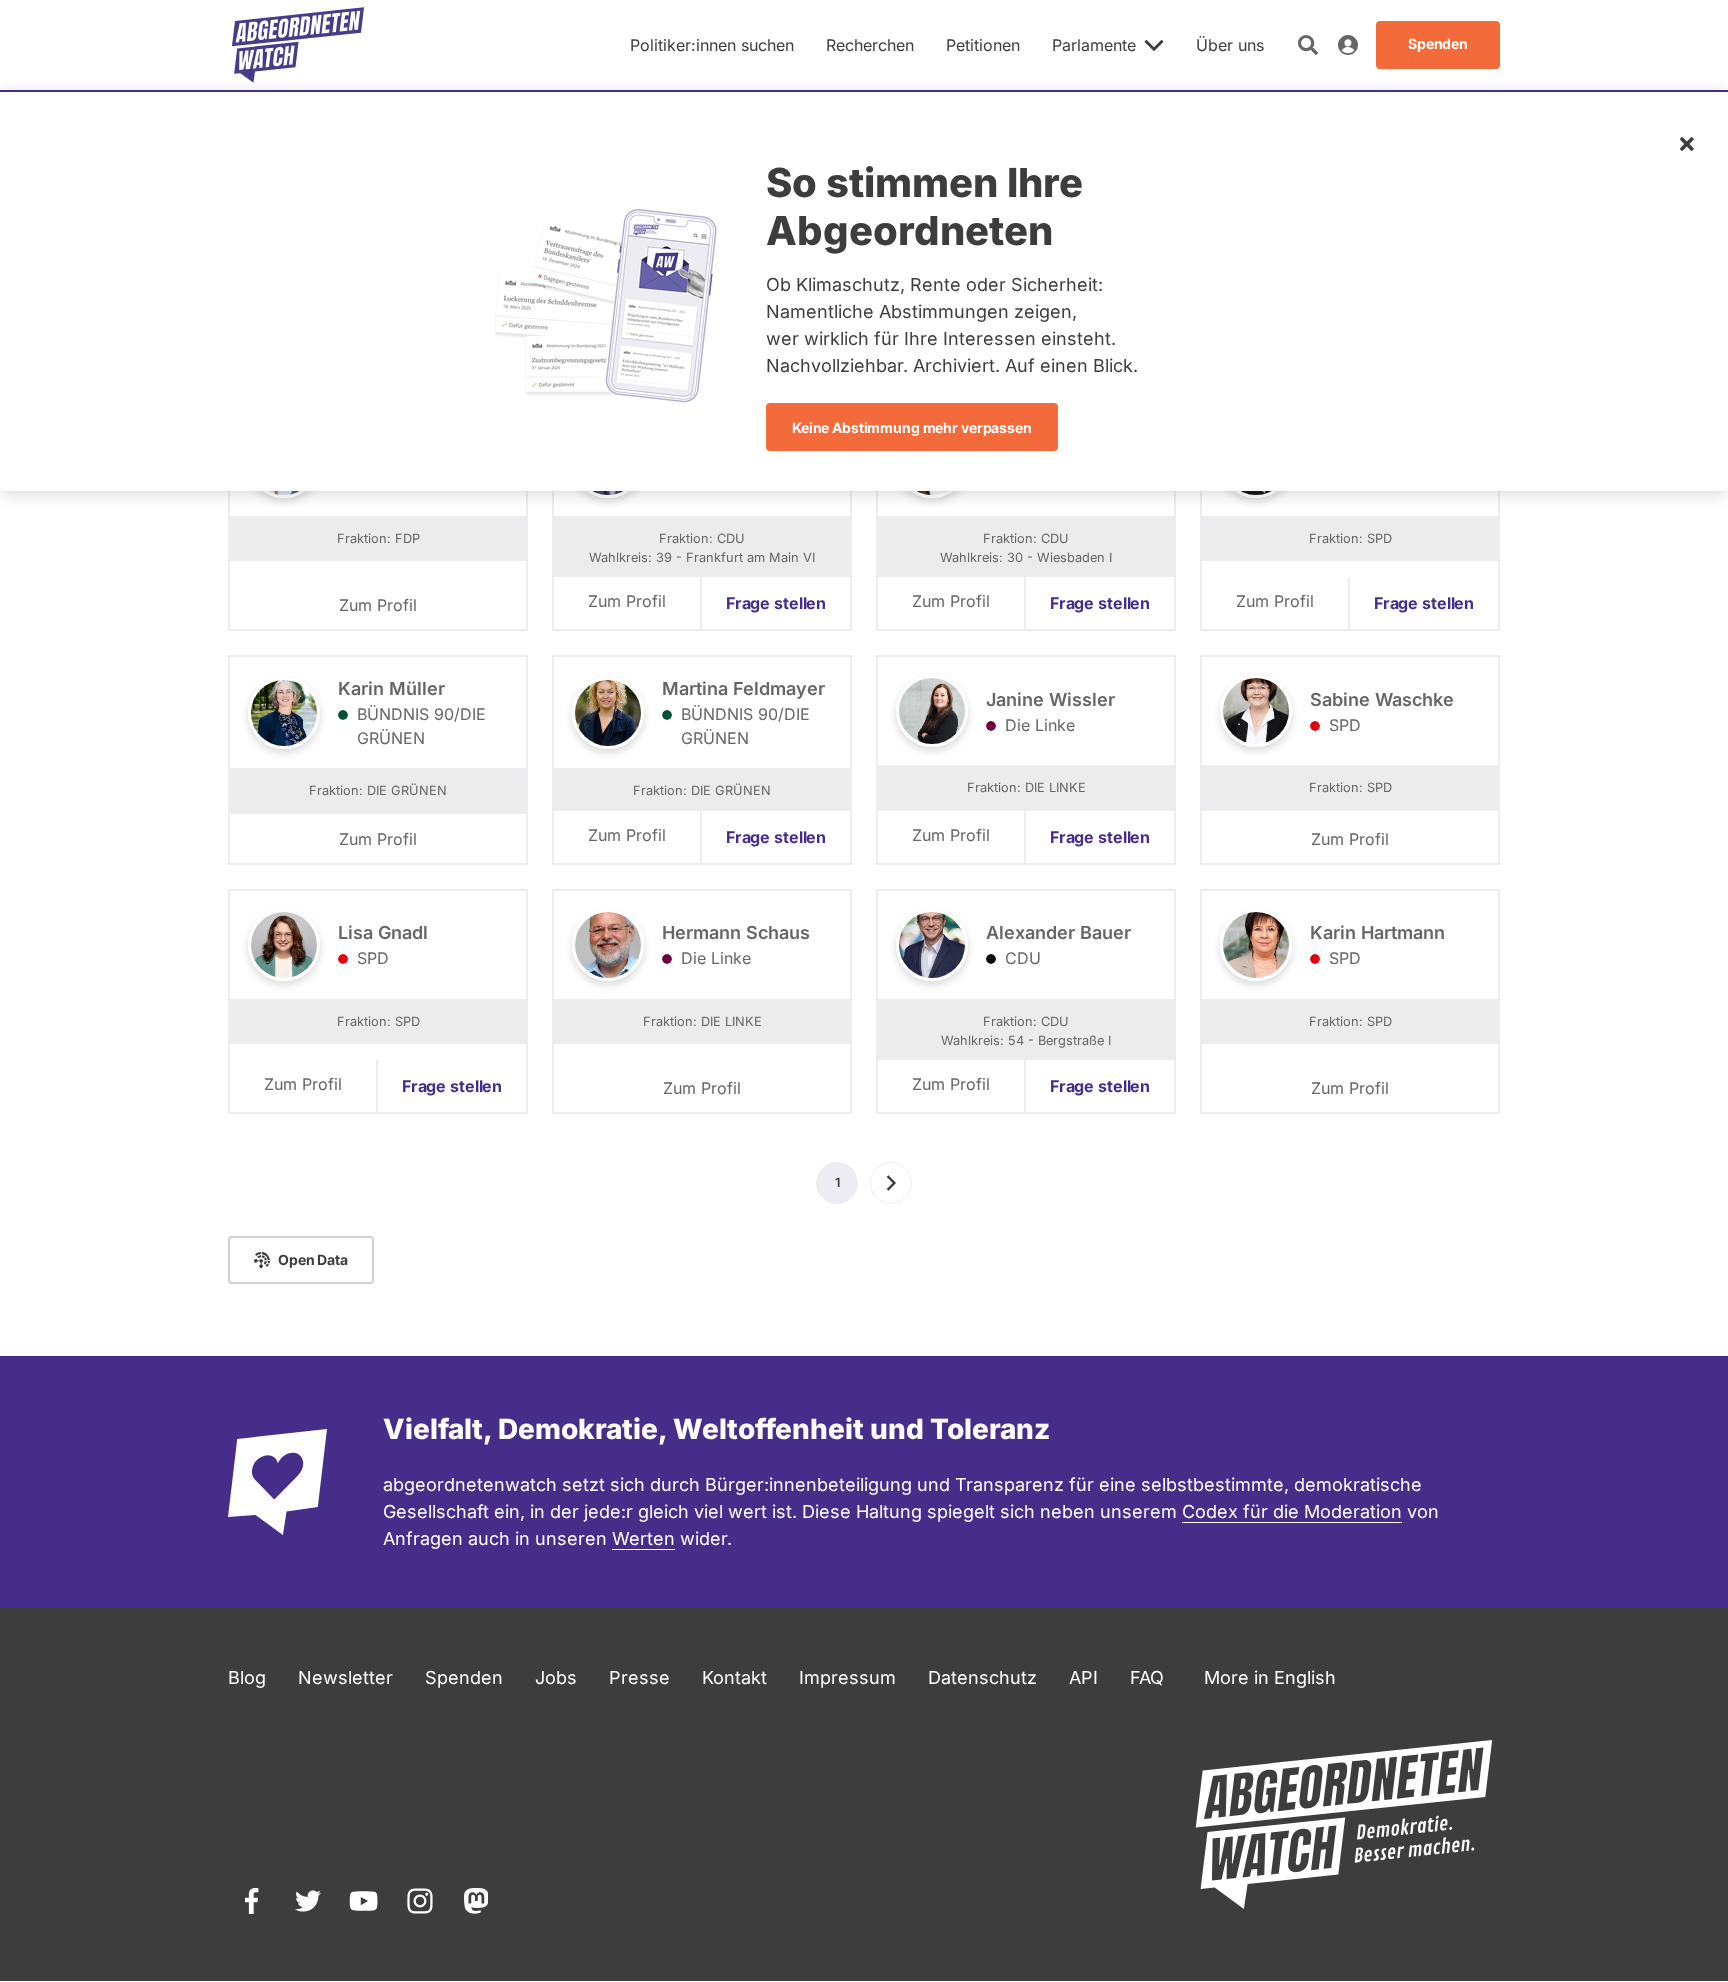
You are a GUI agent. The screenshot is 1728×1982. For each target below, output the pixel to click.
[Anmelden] (1348, 45)
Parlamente (1094, 45)
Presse (639, 1677)
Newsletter (345, 1677)
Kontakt (734, 1677)
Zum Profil (378, 605)
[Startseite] (298, 45)
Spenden (464, 1677)
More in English (1270, 1677)
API (1083, 1677)
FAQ (1147, 1677)
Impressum (847, 1677)
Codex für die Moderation (1292, 1511)
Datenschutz (982, 1677)
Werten (643, 1538)
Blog (247, 1677)
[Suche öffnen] (1308, 45)
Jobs (556, 1677)
